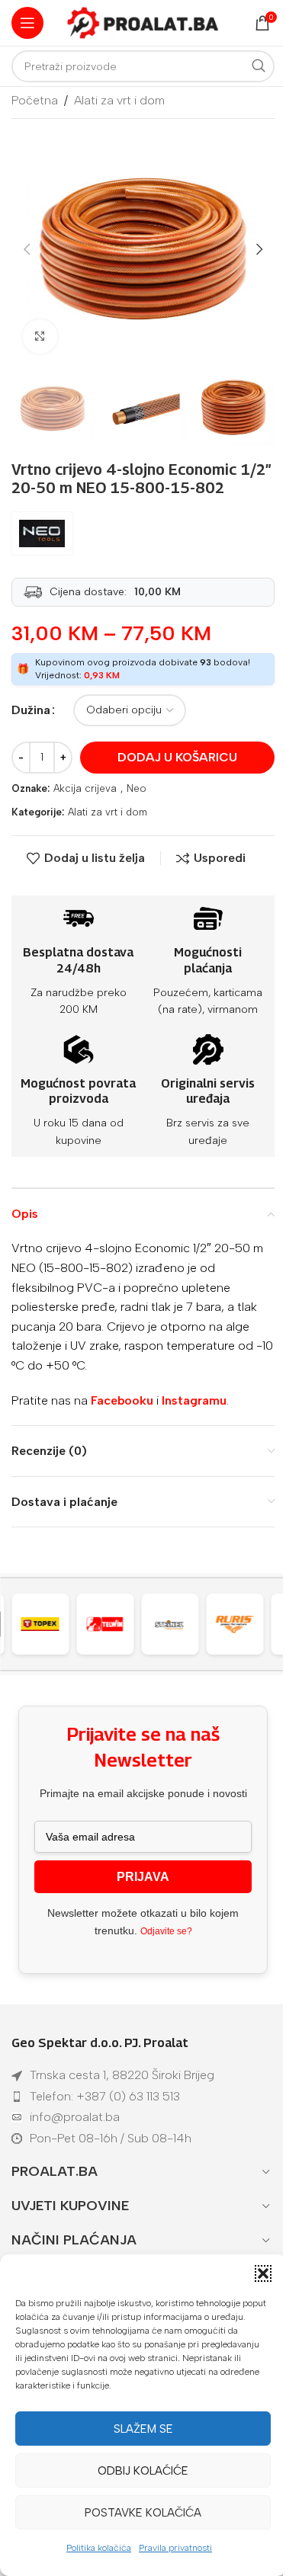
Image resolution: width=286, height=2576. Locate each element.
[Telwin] (48, 1624)
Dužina (31, 710)
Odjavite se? (166, 1931)
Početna (35, 100)
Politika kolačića (99, 2548)
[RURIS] (178, 1624)
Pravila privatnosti (175, 2548)
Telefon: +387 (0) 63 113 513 (105, 2096)
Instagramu (194, 1400)
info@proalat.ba (75, 2117)
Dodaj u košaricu (177, 757)
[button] (263, 2273)
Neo (137, 788)
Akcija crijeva (85, 788)
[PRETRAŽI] (259, 66)
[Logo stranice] (143, 22)
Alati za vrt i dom (119, 100)
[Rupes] (243, 1624)
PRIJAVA (143, 1877)
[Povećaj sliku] (40, 336)
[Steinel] (113, 1624)
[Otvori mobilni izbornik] (27, 23)
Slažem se (143, 2429)
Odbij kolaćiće (143, 2471)
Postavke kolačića (143, 2513)
